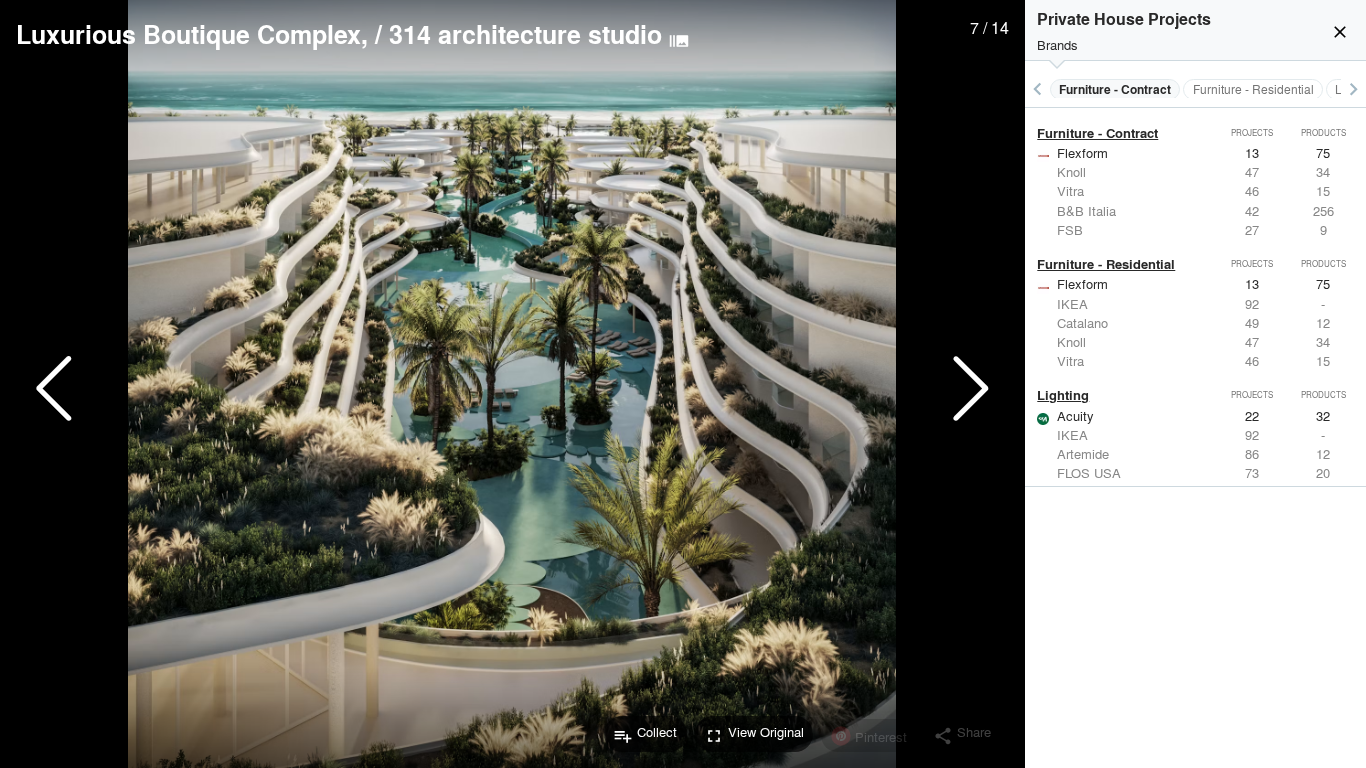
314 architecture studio (525, 34)
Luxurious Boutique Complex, (192, 34)
